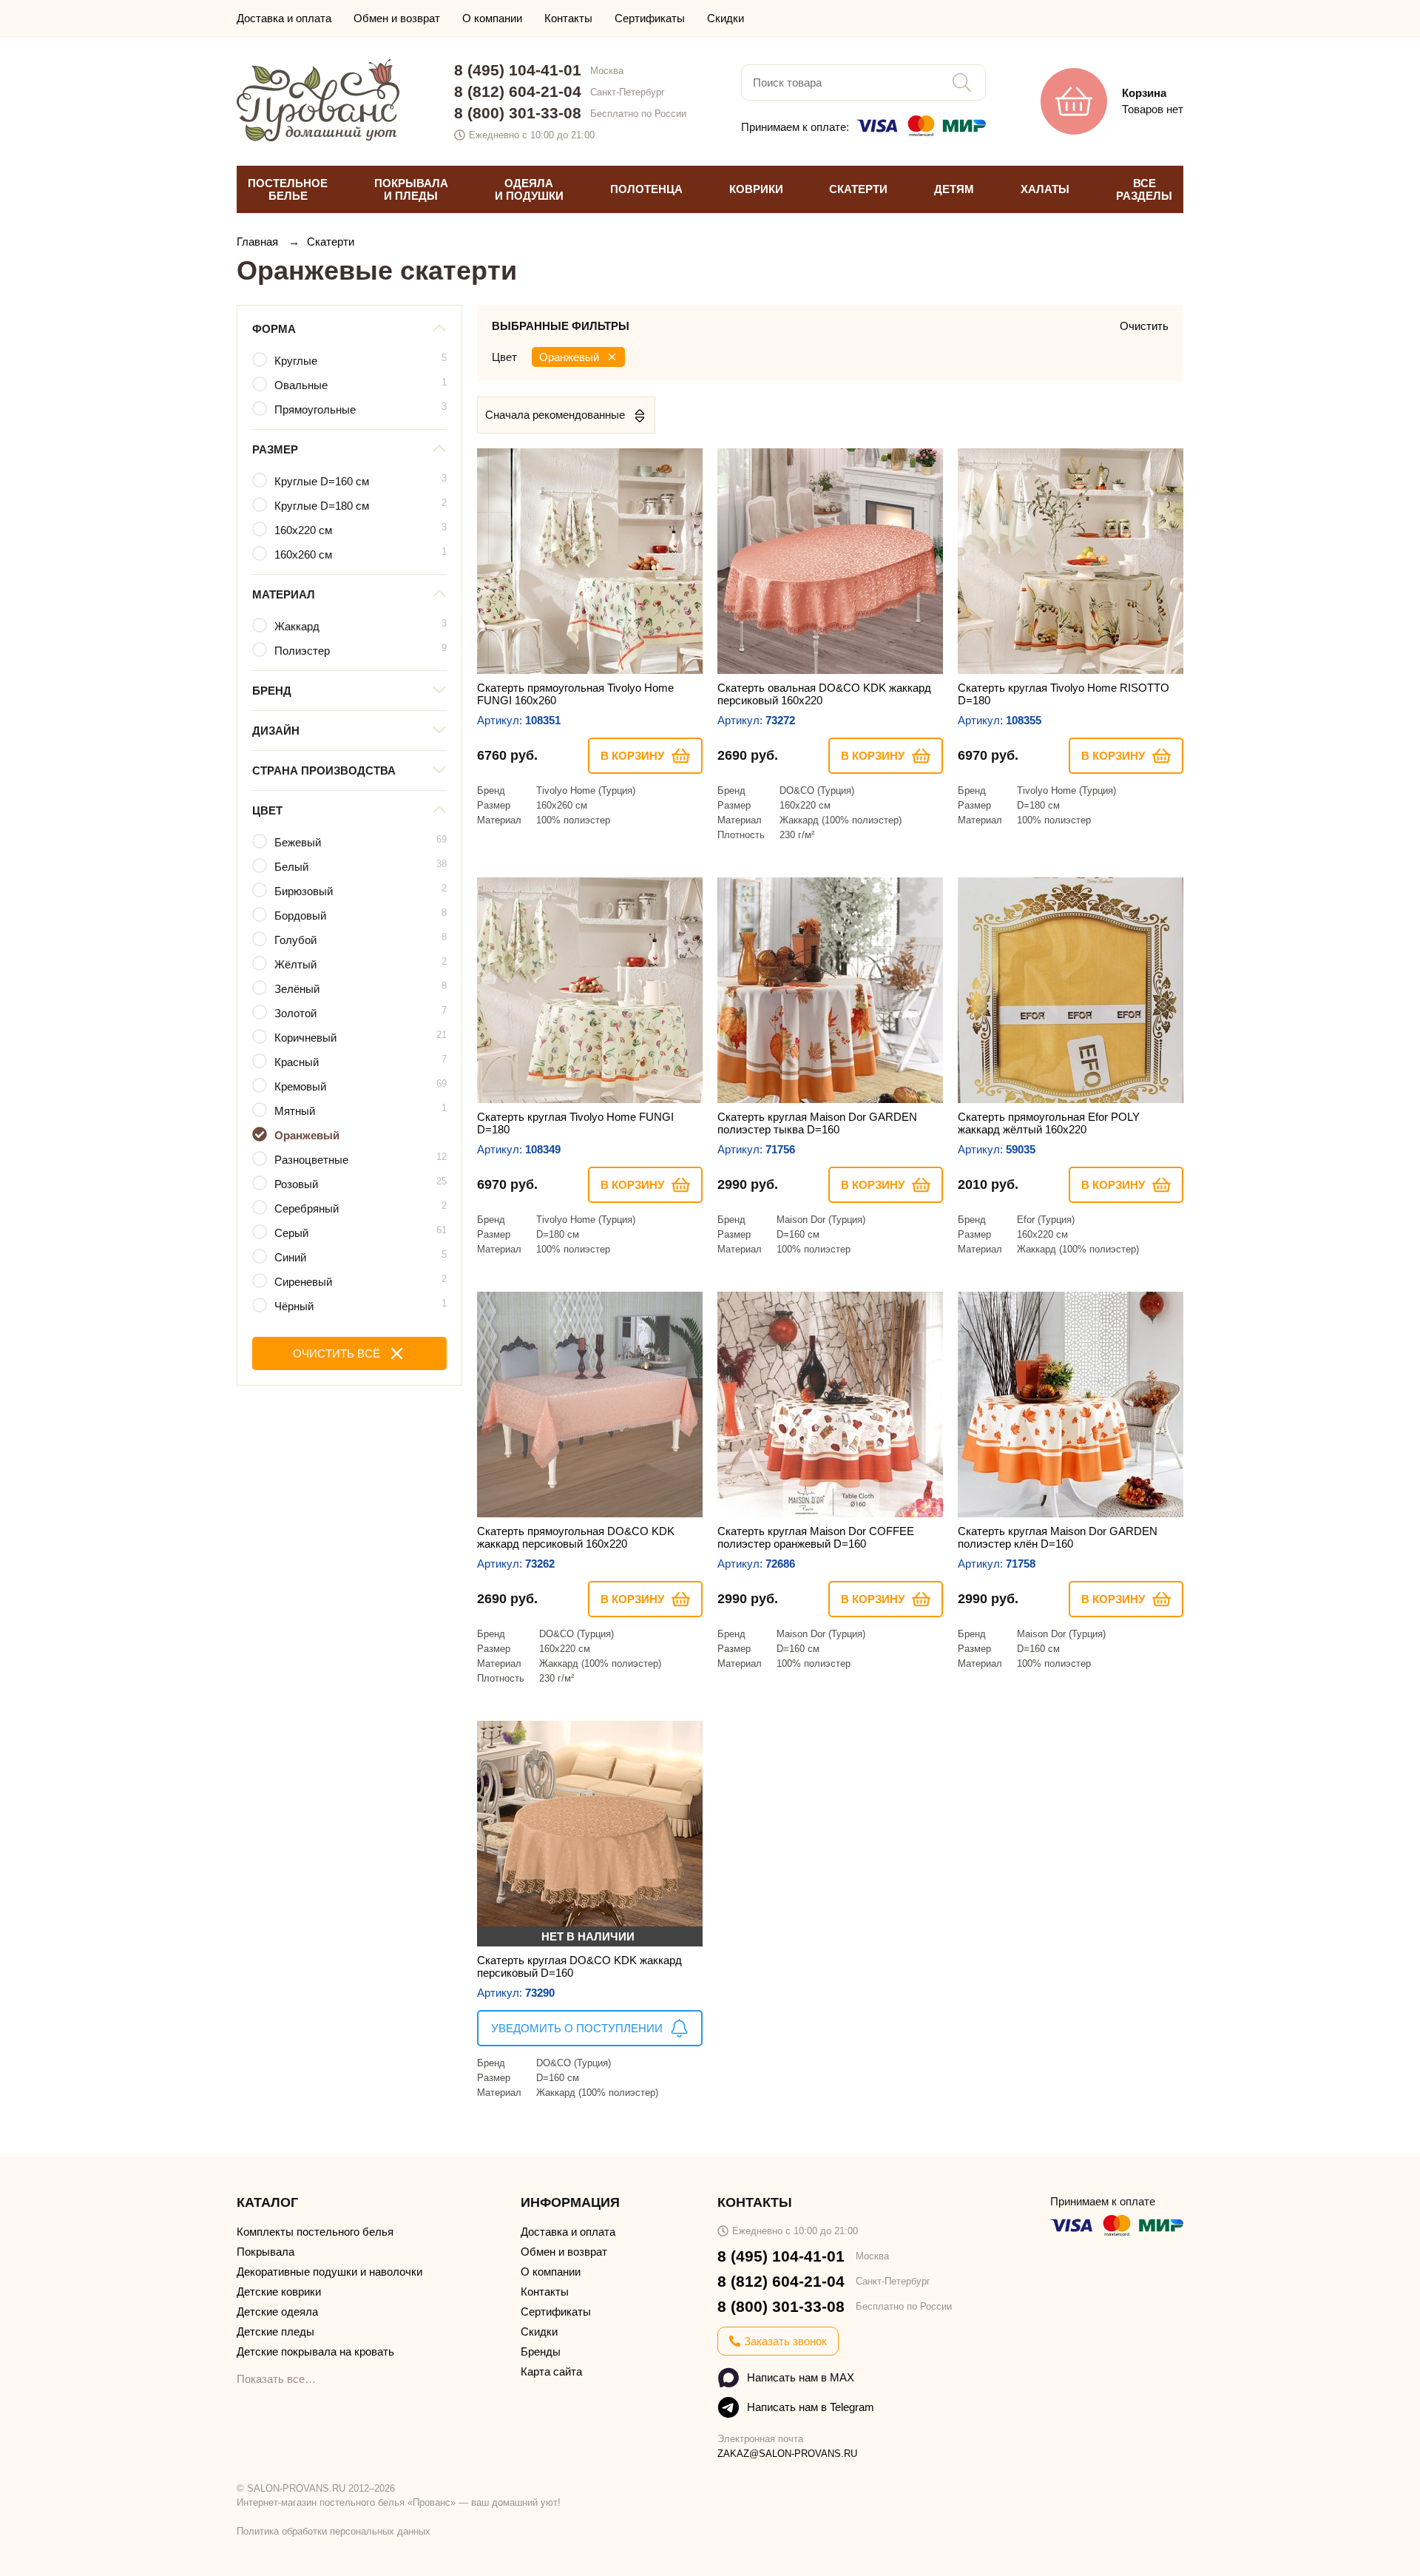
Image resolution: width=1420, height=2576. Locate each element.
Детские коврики (279, 2292)
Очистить (1144, 326)
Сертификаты (650, 18)
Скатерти (331, 242)
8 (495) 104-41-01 (518, 70)
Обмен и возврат (397, 18)
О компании (492, 18)
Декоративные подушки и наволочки (329, 2272)
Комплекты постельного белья (315, 2232)
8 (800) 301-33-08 (518, 113)
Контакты (568, 18)
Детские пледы (275, 2331)
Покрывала (266, 2252)
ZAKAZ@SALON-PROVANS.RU (787, 2454)
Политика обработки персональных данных (334, 2531)
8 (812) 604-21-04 (518, 91)
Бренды (541, 2351)
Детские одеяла (277, 2312)
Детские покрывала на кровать (315, 2351)
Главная (259, 242)
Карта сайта (551, 2371)
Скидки (726, 18)
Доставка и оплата (284, 18)
